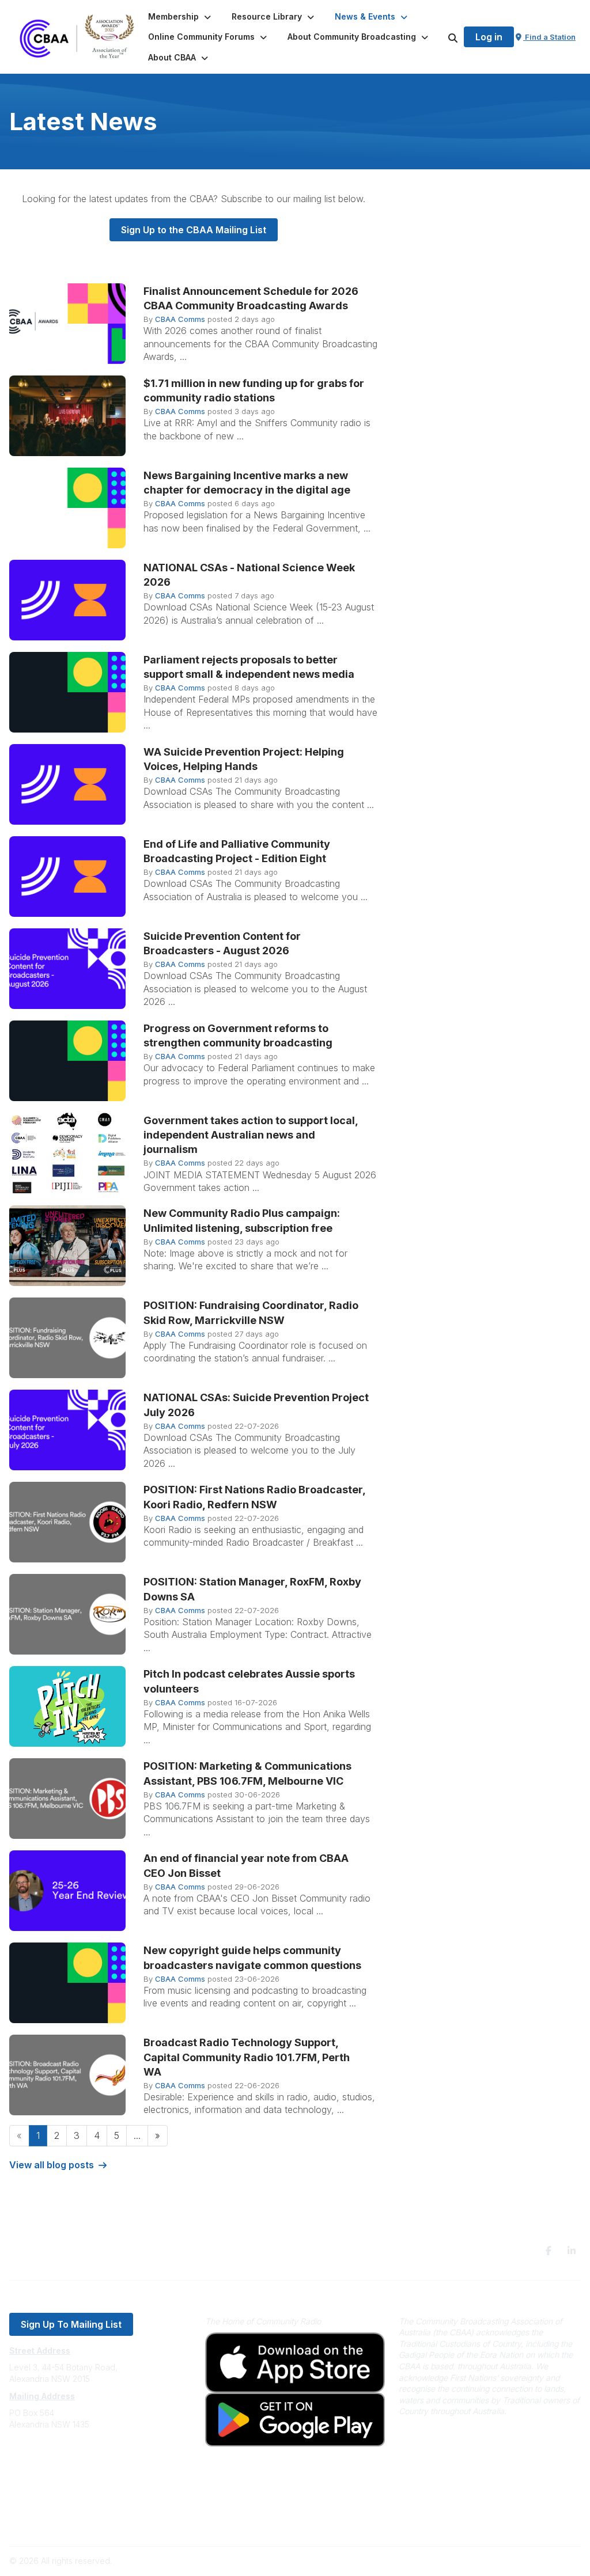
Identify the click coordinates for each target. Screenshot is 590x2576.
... (137, 2135)
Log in (489, 37)
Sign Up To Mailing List (71, 2324)
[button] (181, 17)
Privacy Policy (36, 2505)
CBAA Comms (180, 319)
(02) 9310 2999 (38, 2459)
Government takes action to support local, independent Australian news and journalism (251, 1135)
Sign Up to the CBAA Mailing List (194, 230)
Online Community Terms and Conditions (86, 2522)
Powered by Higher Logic (532, 2561)
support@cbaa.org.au (50, 2470)
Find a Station (549, 37)
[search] (438, 37)
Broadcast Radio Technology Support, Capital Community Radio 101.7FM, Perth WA (247, 2057)
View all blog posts (52, 2165)
